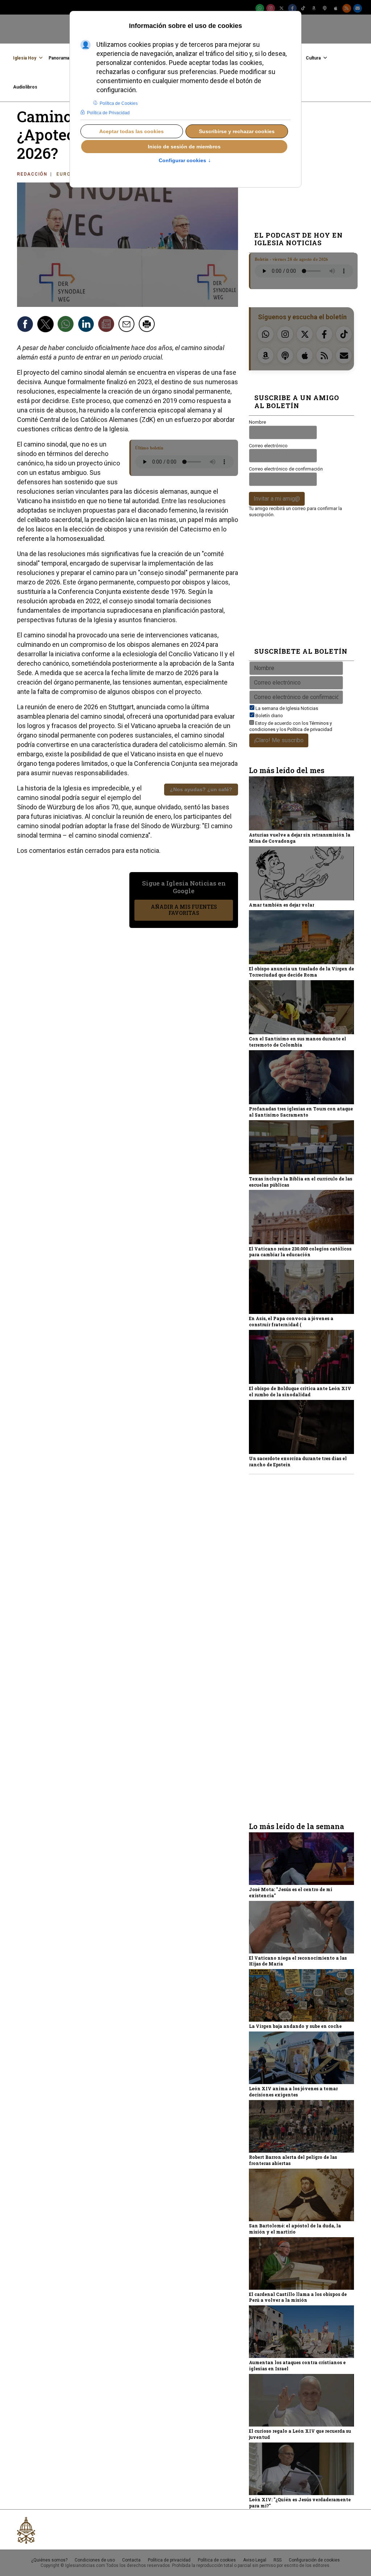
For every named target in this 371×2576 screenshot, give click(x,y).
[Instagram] (271, 8)
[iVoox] (325, 8)
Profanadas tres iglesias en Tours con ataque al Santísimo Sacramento (301, 1112)
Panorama (59, 58)
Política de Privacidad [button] (108, 113)
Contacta (131, 2560)
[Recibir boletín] (107, 325)
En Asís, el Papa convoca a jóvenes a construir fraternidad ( (291, 1321)
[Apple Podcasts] (336, 8)
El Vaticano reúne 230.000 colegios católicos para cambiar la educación (300, 1252)
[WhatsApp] (260, 8)
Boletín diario (269, 716)
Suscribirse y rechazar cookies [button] (237, 131)
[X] (282, 8)
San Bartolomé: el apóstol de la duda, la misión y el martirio (295, 2229)
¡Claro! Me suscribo (279, 740)
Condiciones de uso (95, 2560)
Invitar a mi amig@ (277, 499)
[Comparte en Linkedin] (87, 325)
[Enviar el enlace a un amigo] (128, 325)
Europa (67, 174)
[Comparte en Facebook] (26, 325)
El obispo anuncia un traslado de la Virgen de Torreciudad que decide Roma (301, 972)
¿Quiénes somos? (49, 2560)
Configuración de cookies (314, 2560)
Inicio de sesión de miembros (184, 147)
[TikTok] (303, 8)
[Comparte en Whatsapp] (67, 325)
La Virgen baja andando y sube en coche (295, 2026)
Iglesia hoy (25, 58)
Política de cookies (217, 2560)
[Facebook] (292, 8)
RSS (278, 2560)
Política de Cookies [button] (119, 103)
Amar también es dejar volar (282, 905)
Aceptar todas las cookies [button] (132, 131)
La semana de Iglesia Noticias (287, 708)
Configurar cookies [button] (185, 161)
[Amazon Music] (314, 8)
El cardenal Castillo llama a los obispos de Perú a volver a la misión (298, 2297)
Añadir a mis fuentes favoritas (184, 910)
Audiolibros (25, 87)
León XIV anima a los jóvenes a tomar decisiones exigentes (293, 2092)
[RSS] (347, 8)
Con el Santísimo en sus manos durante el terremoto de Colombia (297, 1042)
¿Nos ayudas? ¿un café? (201, 789)
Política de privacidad (310, 729)
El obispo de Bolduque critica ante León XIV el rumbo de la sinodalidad (300, 1391)
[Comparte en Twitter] (46, 325)
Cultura (313, 58)
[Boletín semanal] (358, 8)
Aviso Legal (255, 2560)
